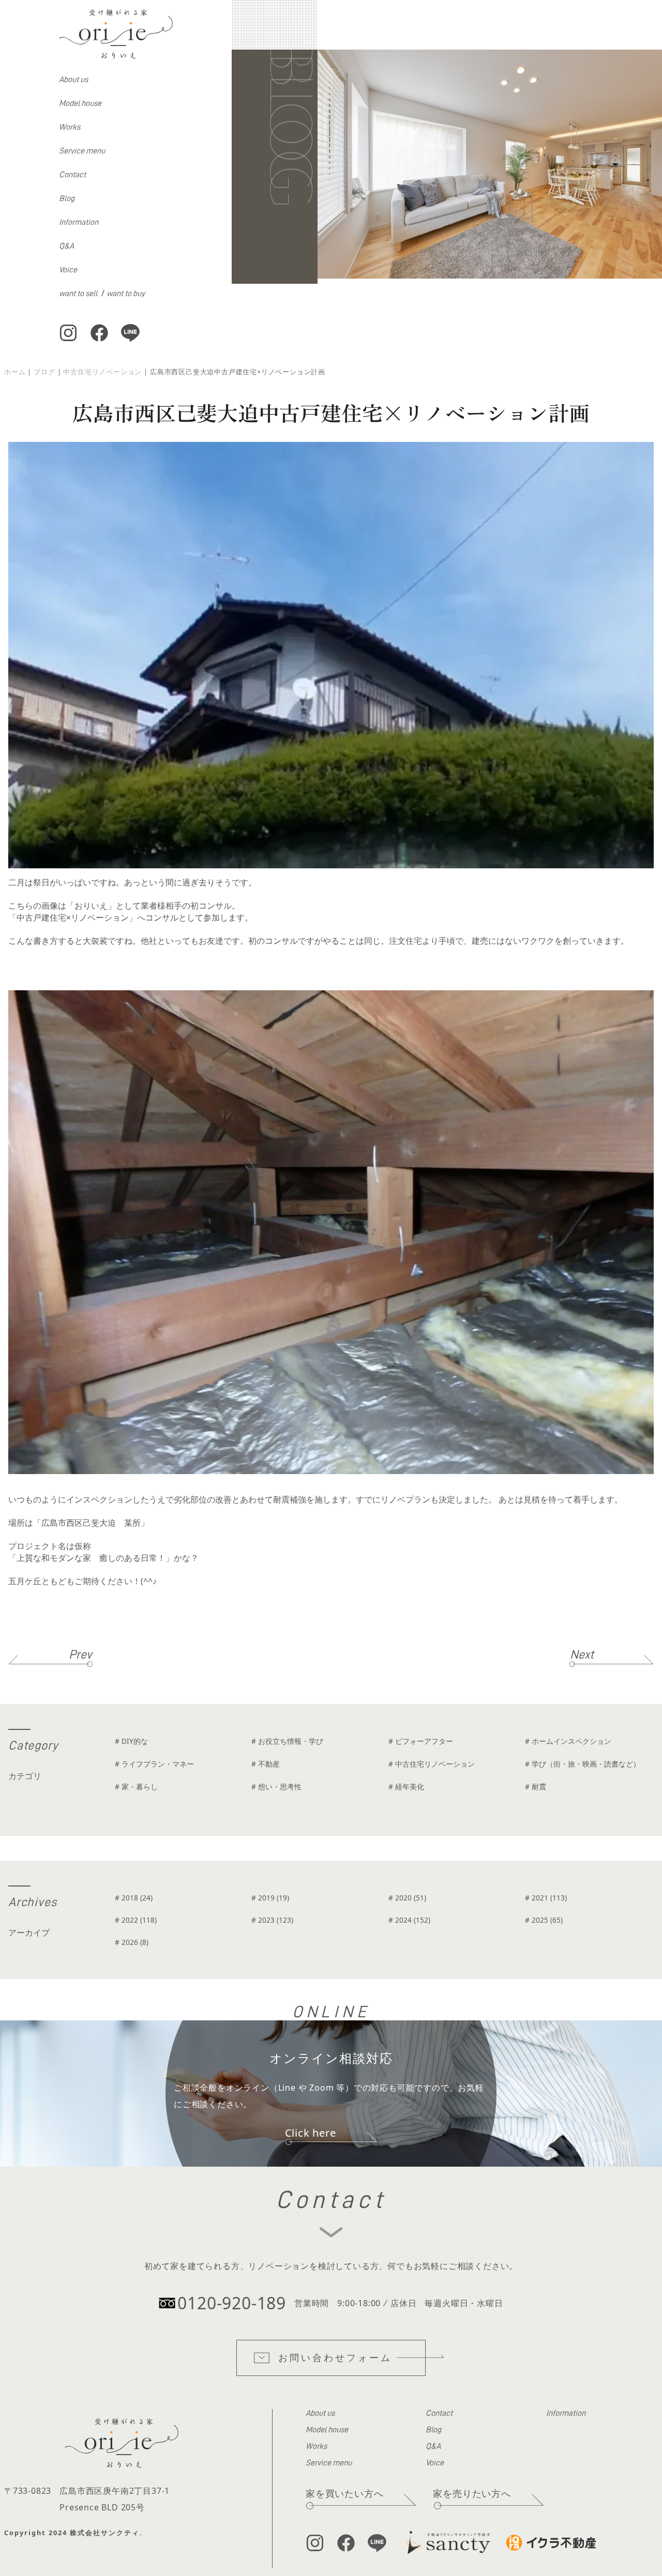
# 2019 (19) (270, 1898)
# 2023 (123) (272, 1920)
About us (73, 80)
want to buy (126, 294)
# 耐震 (536, 1787)
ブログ (44, 372)
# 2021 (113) (546, 1898)
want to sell (78, 294)
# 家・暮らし (136, 1787)
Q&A (66, 246)
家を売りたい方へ (472, 2493)
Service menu (82, 151)
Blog (67, 198)
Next (582, 1654)
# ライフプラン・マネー (154, 1764)
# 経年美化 (406, 1787)
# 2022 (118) (136, 1920)
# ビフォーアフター (421, 1741)
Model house (80, 103)
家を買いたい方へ (344, 2493)
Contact (72, 175)
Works (70, 127)
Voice (68, 270)
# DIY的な (131, 1741)
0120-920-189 (232, 2303)
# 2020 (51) (407, 1898)
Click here (311, 2133)
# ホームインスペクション (568, 1741)
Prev (80, 1654)
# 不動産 (266, 1764)
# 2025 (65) (544, 1920)
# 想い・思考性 (276, 1787)
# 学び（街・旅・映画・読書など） (583, 1764)
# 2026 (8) (132, 1942)
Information (79, 222)
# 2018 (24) (134, 1898)
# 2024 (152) (409, 1920)
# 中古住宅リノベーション (432, 1764)
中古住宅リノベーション (102, 372)
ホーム (15, 372)
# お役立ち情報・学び (287, 1741)
